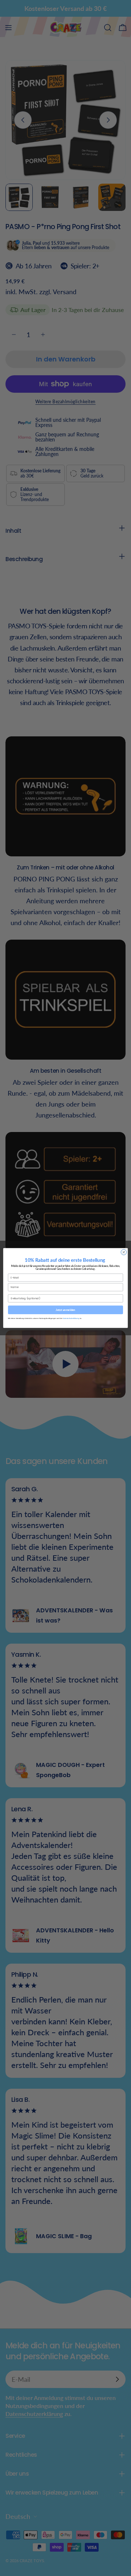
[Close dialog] (124, 1252)
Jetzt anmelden (65, 1310)
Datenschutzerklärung (71, 1318)
